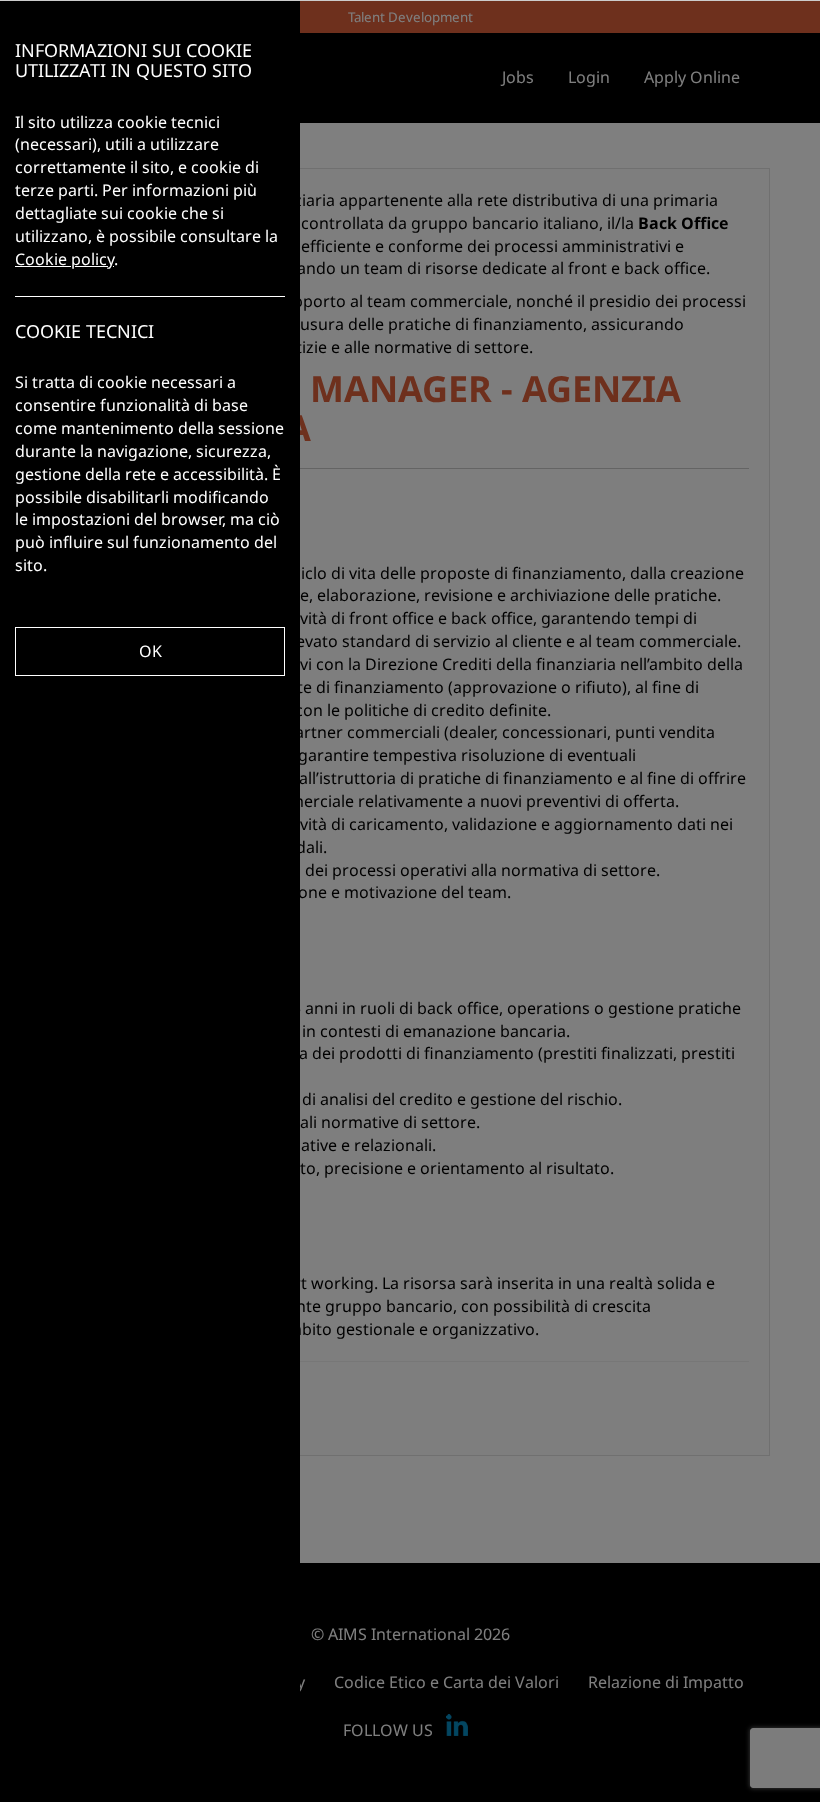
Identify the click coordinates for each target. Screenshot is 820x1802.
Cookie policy (64, 259)
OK (150, 651)
